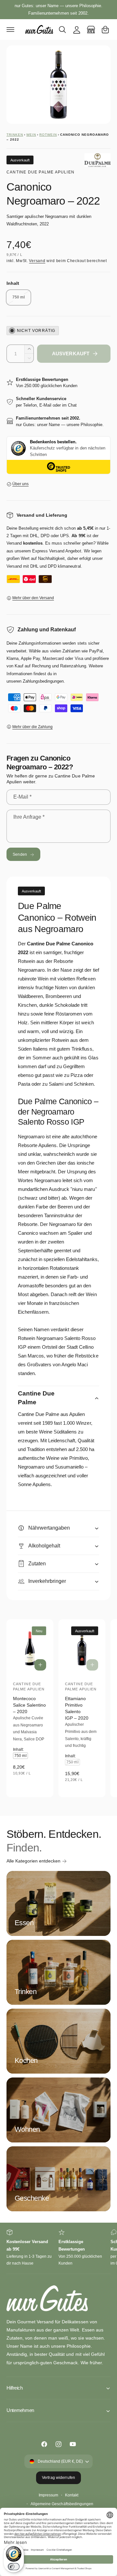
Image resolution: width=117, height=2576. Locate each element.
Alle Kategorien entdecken (33, 1861)
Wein (31, 135)
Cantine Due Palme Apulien (40, 172)
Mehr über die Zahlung (32, 727)
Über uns (20, 484)
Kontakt (72, 2495)
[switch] (14, 2567)
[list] (58, 2248)
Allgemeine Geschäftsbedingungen (62, 2504)
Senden (20, 854)
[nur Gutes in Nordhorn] (91, 30)
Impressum (48, 2495)
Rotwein (48, 135)
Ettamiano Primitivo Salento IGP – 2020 (77, 1708)
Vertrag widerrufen (58, 2478)
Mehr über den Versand (33, 598)
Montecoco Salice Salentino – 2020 (29, 1705)
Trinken (15, 135)
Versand (37, 261)
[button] (10, 30)
